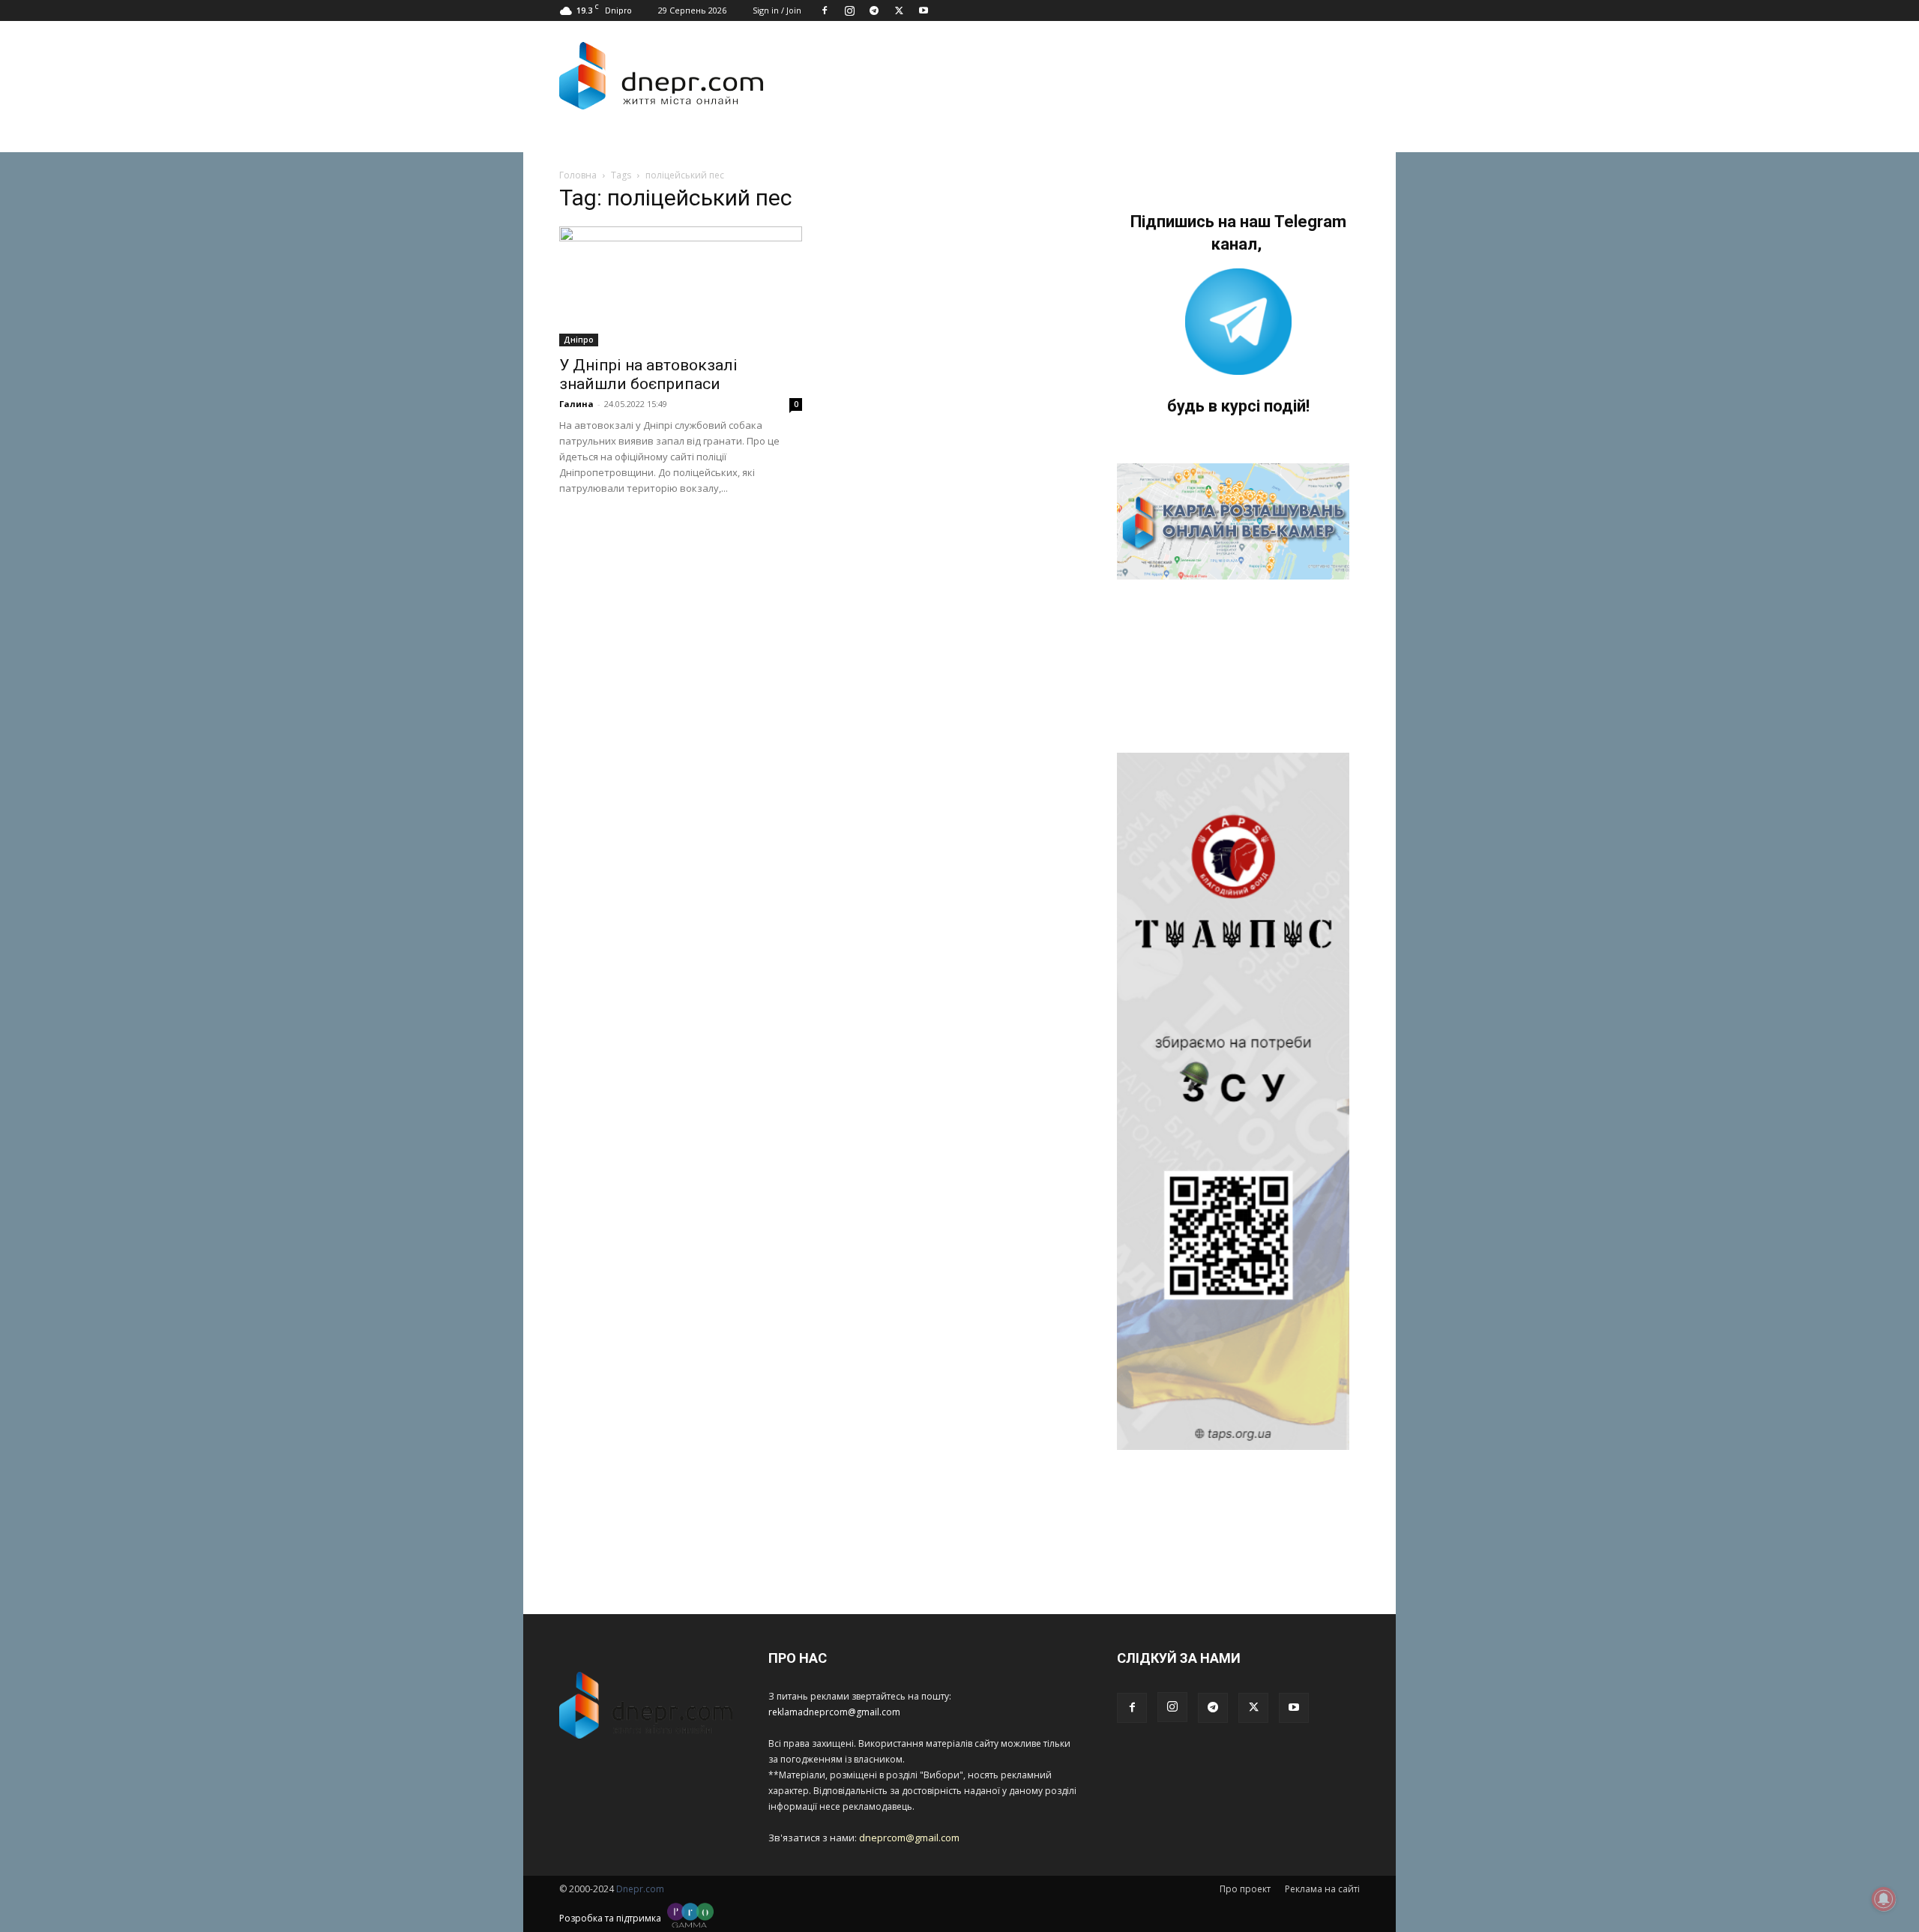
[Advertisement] (1066, 76)
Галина (576, 404)
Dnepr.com (640, 1889)
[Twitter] (899, 10)
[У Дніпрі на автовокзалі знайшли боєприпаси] (681, 286)
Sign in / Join (777, 10)
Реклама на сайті (1322, 1889)
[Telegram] (874, 10)
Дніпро (579, 340)
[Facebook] (825, 10)
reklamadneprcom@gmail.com (834, 1712)
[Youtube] (924, 10)
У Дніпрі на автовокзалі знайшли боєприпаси (648, 374)
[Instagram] (849, 10)
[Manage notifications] (1884, 1899)
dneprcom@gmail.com (909, 1838)
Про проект (1245, 1889)
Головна (578, 175)
